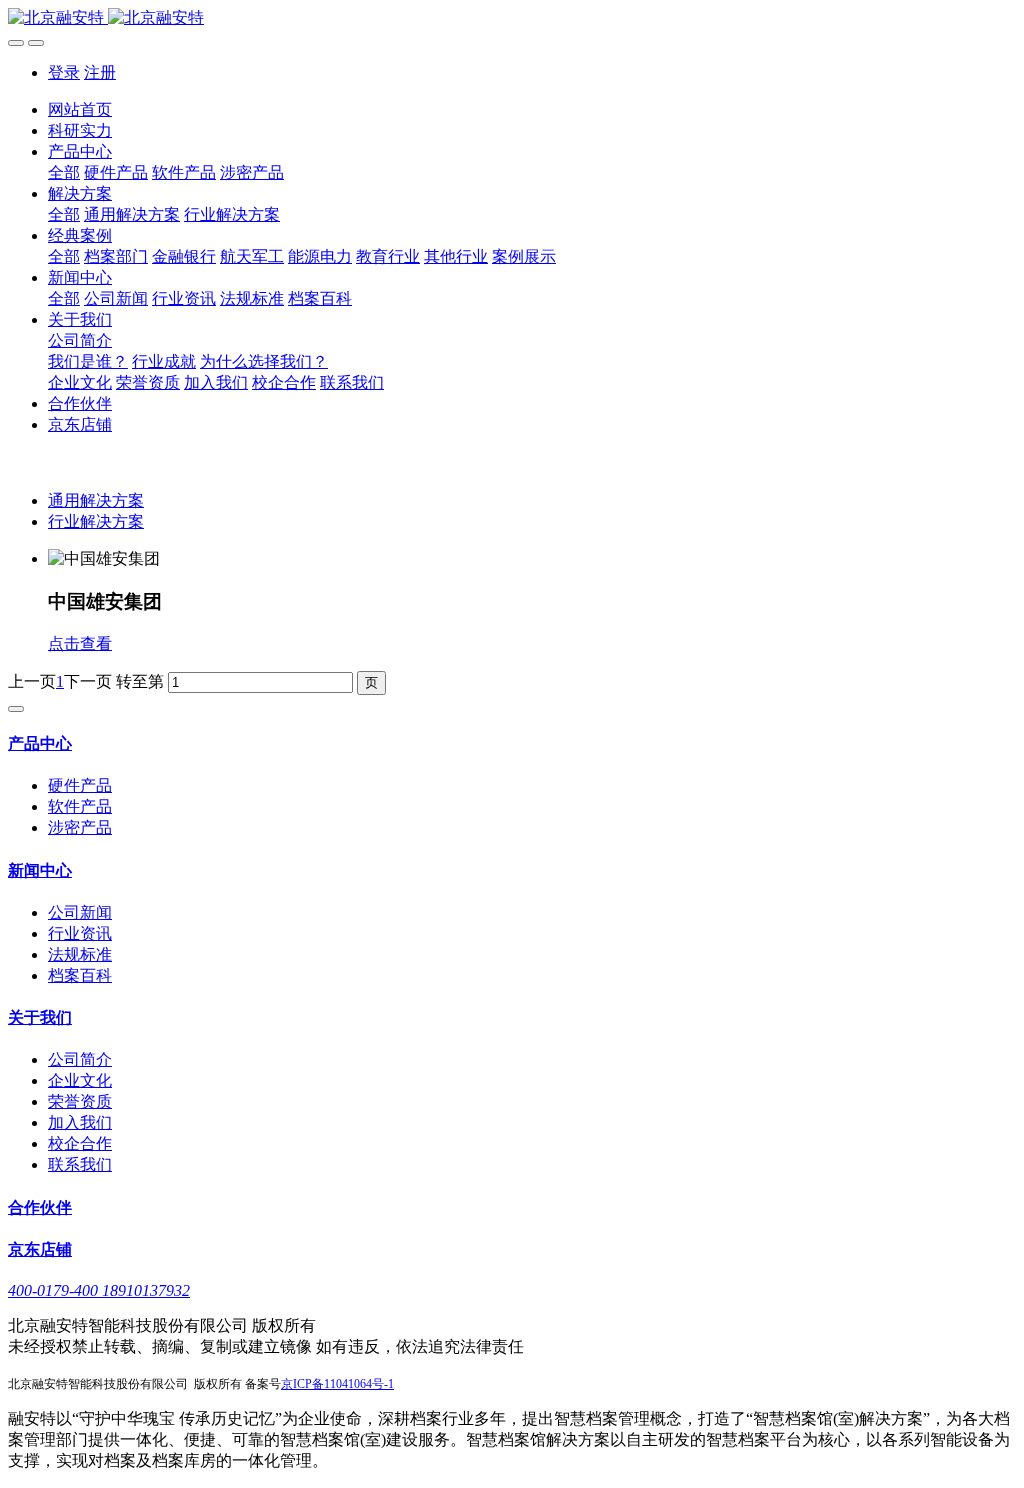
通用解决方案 (96, 500)
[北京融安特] (512, 18)
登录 (64, 72)
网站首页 (80, 109)
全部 (64, 172)
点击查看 (80, 643)
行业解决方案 (96, 521)
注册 (100, 72)
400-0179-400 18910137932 (99, 1290)
